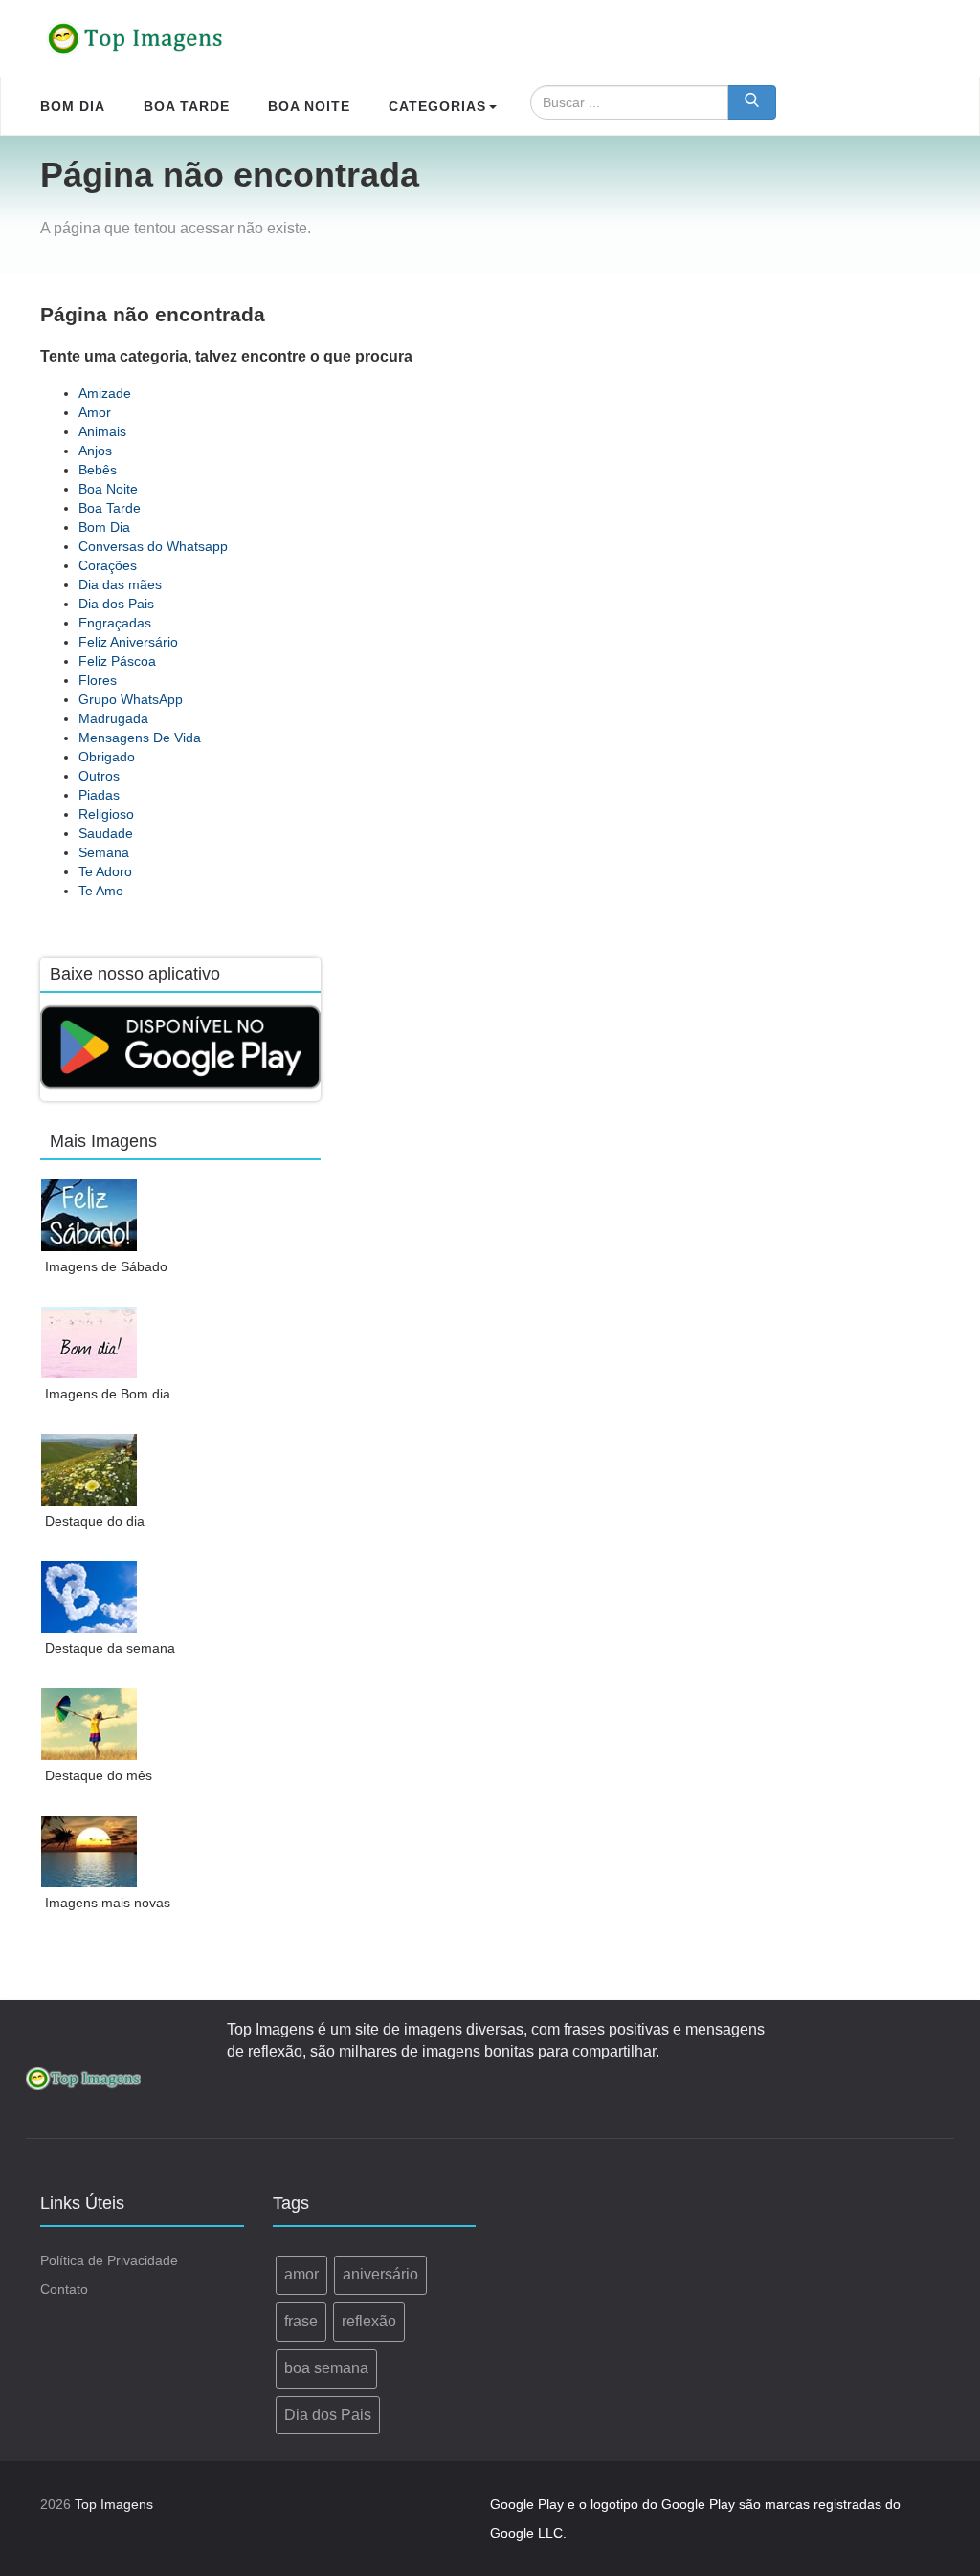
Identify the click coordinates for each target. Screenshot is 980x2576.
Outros (99, 776)
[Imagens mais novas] (89, 1851)
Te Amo (101, 891)
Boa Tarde (110, 508)
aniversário (380, 2274)
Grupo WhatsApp (131, 699)
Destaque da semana (110, 1648)
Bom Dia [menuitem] (73, 106)
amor (301, 2274)
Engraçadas (115, 623)
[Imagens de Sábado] (89, 1215)
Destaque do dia (95, 1521)
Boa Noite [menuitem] (309, 106)
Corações (108, 565)
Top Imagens (114, 2504)
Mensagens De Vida (140, 738)
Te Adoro (105, 871)
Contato (64, 2289)
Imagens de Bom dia (108, 1394)
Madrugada (113, 718)
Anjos (95, 451)
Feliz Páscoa (117, 661)
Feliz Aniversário (128, 642)
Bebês (98, 470)
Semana (104, 852)
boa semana (326, 2368)
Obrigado (107, 757)
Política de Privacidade (109, 2260)
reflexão (369, 2321)
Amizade (105, 393)
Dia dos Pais (116, 604)
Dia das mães (120, 584)
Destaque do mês (99, 1775)
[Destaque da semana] (89, 1597)
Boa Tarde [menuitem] (187, 106)
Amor (95, 412)
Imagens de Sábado (106, 1266)
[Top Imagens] (136, 38)
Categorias (437, 106)
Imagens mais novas (108, 1903)
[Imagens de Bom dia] (89, 1343)
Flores (98, 680)
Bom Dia (104, 527)
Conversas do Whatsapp (153, 546)
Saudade (106, 833)
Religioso (106, 814)
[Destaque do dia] (89, 1470)
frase (301, 2321)
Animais (102, 431)
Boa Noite (108, 489)
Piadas (99, 795)
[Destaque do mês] (89, 1724)
